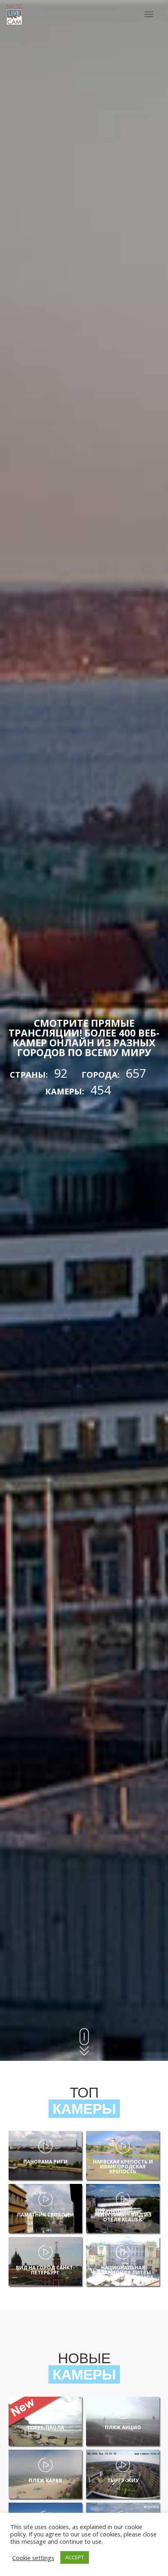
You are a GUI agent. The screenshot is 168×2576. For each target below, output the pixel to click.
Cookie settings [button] (33, 2558)
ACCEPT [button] (75, 2557)
